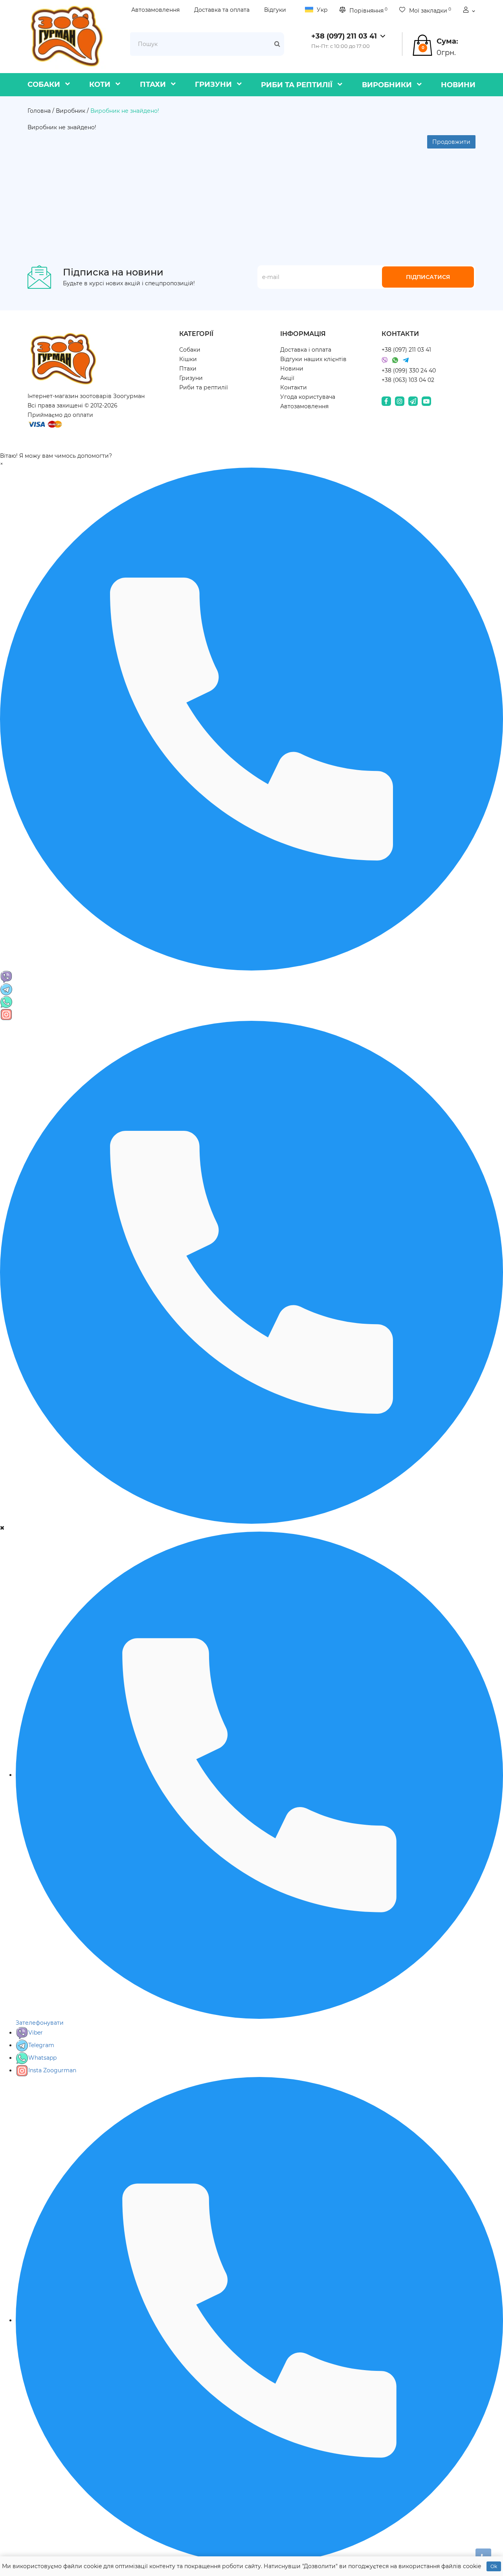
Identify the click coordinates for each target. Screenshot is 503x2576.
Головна (39, 111)
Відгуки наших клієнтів (313, 359)
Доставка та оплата (222, 10)
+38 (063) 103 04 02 (408, 380)
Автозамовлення (155, 10)
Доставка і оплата (306, 350)
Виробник (71, 111)
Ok (494, 2566)
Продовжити (451, 142)
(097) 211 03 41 (344, 36)
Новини (458, 85)
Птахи (153, 84)
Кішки (188, 359)
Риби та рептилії (297, 85)
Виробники (387, 85)
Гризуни (213, 84)
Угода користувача (308, 397)
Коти (100, 84)
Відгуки (275, 10)
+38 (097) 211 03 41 (406, 350)
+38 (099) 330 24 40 (409, 371)
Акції (287, 378)
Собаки (44, 84)
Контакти (294, 387)
